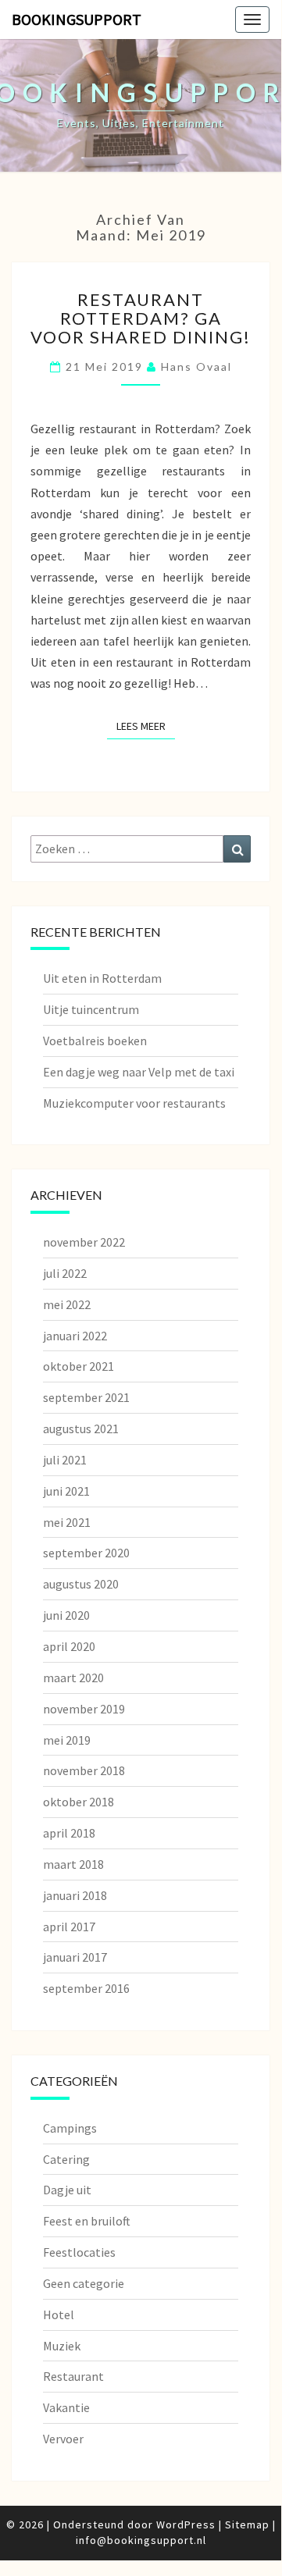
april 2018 (69, 1833)
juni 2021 (66, 1491)
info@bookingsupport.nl (141, 2540)
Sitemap (247, 2524)
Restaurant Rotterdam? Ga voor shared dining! (141, 318)
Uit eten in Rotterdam (102, 978)
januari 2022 (75, 1336)
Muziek (62, 2346)
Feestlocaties (79, 2252)
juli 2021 (65, 1460)
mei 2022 (67, 1304)
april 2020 (69, 1646)
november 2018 (84, 1770)
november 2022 (84, 1242)
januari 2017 (75, 1957)
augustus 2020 (81, 1584)
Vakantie (66, 2407)
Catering (66, 2159)
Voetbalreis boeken (95, 1041)
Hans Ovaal (196, 366)
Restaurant (73, 2376)
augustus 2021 (81, 1429)
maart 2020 (73, 1678)
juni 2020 (66, 1615)
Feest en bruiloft (87, 2221)
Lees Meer (146, 726)
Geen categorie (84, 2283)
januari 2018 (75, 1895)
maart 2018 (73, 1864)
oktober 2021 (79, 1366)
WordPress (186, 2524)
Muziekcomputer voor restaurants (134, 1103)
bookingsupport (77, 19)
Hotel (59, 2314)
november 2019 (84, 1709)
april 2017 (69, 1927)
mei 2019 (67, 1740)
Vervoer (63, 2439)
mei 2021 (67, 1522)
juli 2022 (65, 1273)
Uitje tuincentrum (91, 1009)
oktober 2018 (79, 1802)
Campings (70, 2128)
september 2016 (86, 1988)
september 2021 (86, 1397)
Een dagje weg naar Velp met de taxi (139, 1072)
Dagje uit (67, 2190)
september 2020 (86, 1553)
